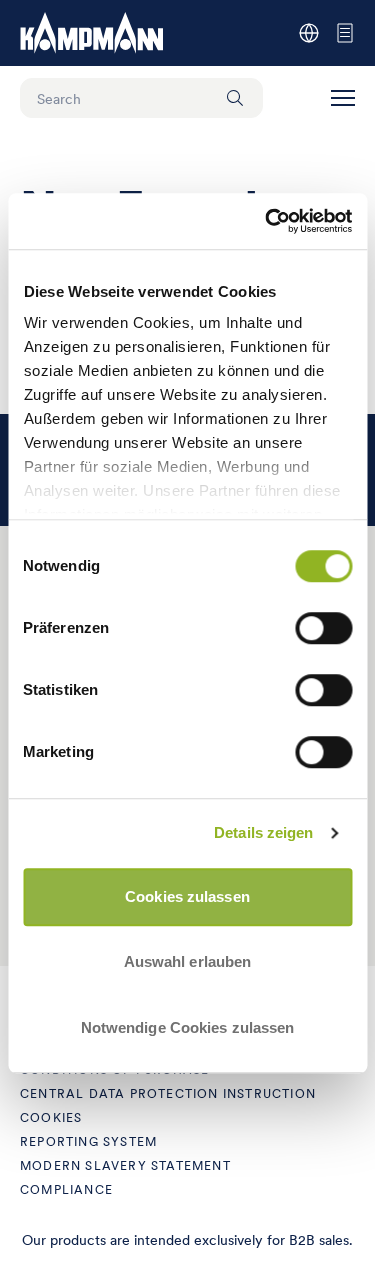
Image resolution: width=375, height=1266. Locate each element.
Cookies (51, 1117)
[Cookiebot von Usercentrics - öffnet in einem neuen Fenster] (267, 221)
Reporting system (88, 1141)
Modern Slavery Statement (125, 1165)
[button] (343, 98)
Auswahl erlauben (188, 961)
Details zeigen (263, 832)
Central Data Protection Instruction (168, 1093)
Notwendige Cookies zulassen (188, 1027)
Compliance (66, 1189)
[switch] (323, 628)
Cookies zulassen (187, 896)
